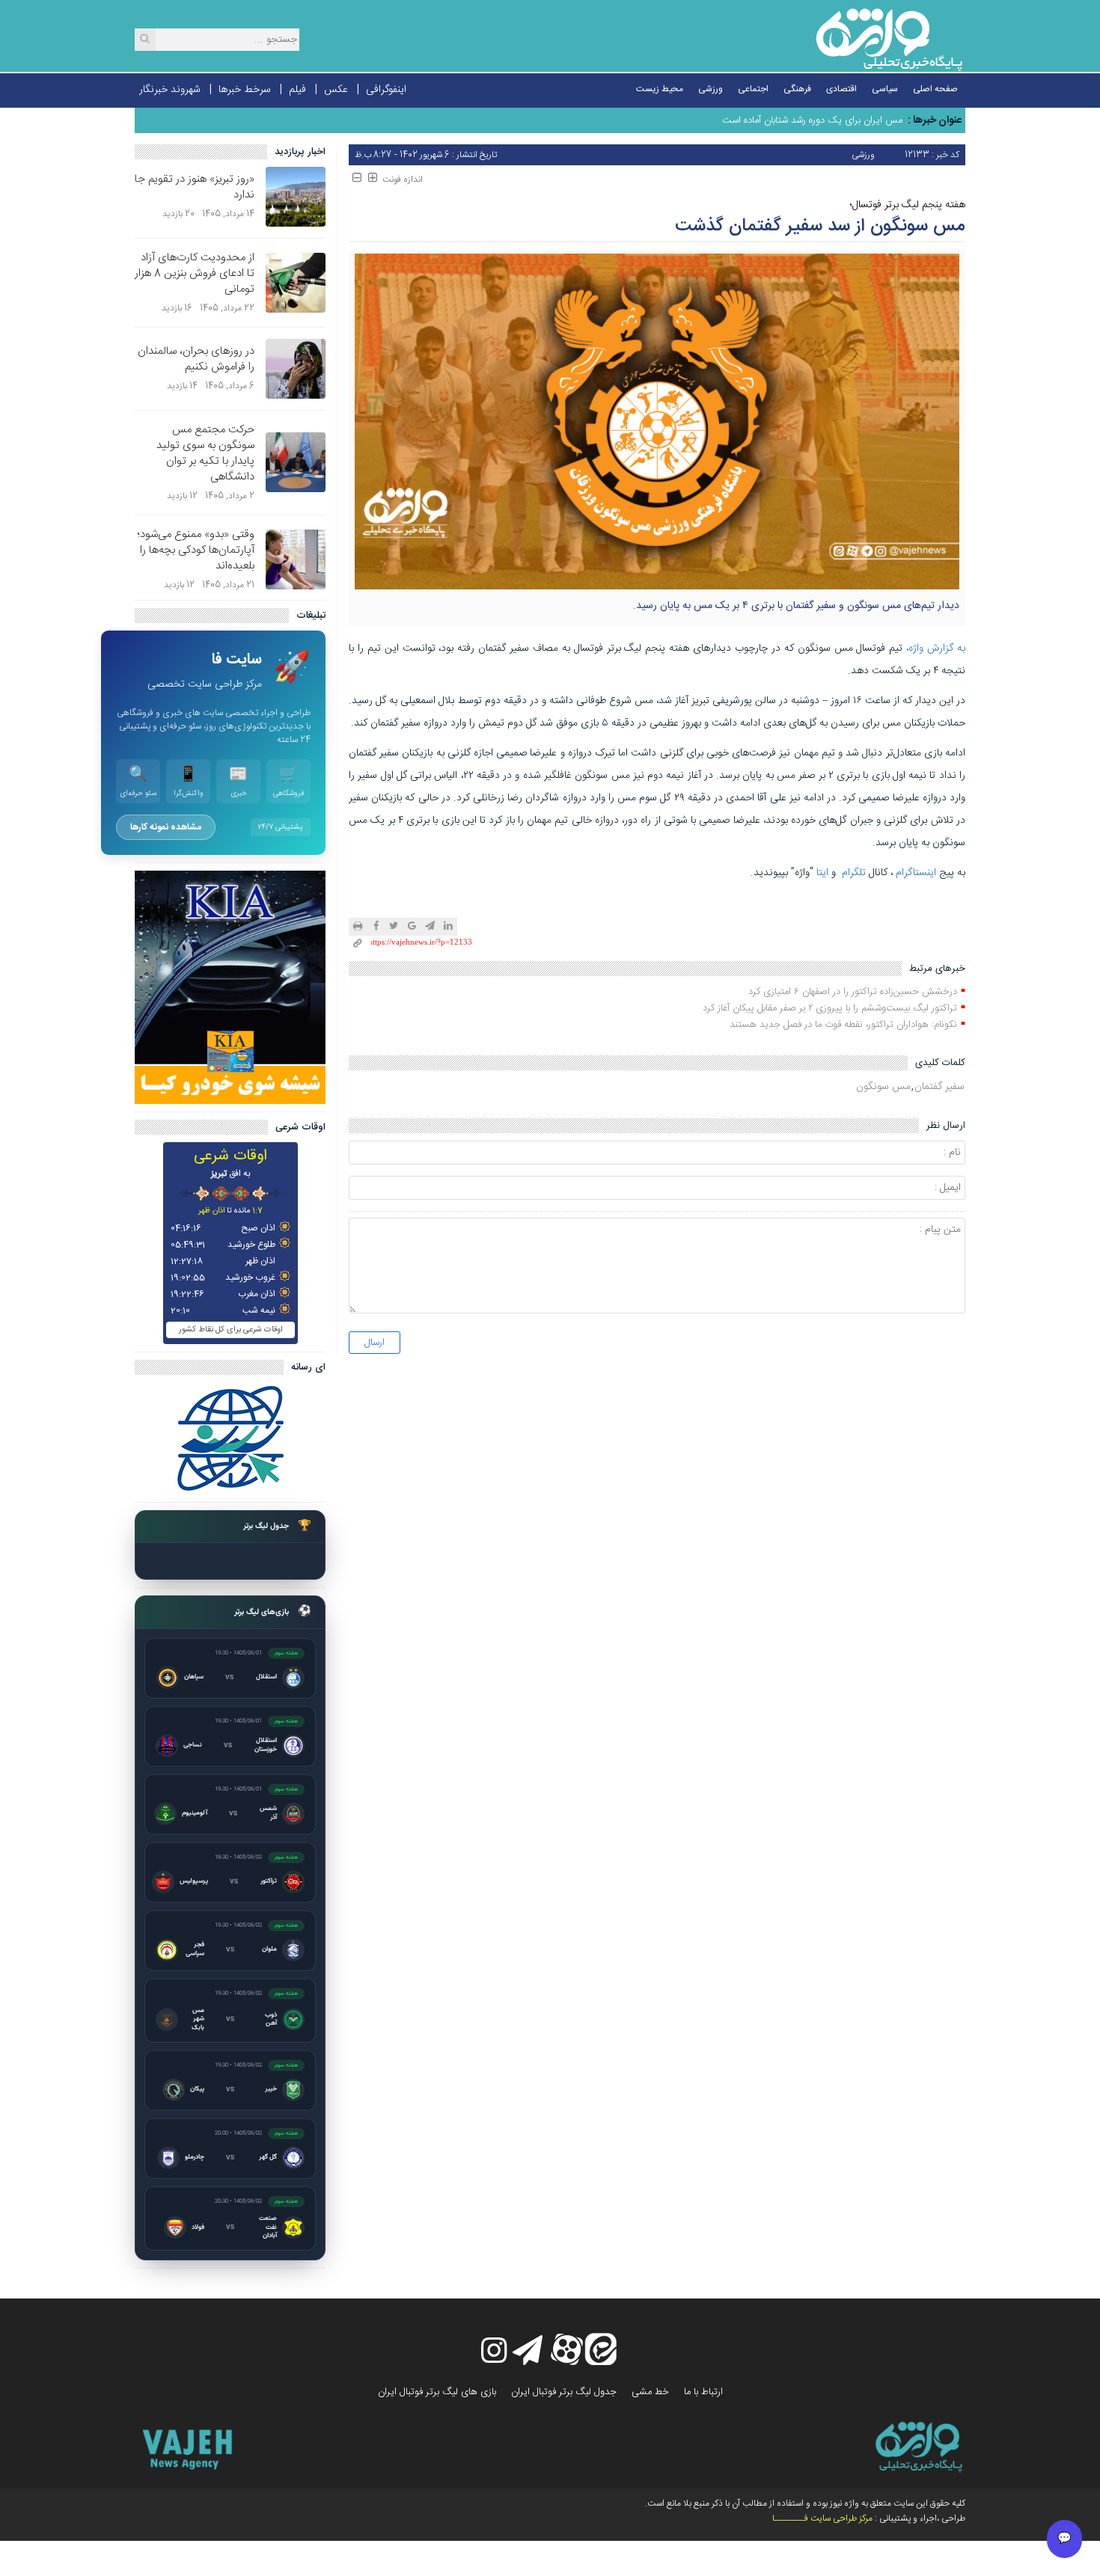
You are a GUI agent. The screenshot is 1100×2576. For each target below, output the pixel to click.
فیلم (297, 90)
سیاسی (885, 89)
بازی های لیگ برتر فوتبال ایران (437, 2392)
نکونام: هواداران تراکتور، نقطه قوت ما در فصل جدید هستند (843, 1025)
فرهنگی (797, 89)
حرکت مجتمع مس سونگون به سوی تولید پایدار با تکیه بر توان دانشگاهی (205, 453)
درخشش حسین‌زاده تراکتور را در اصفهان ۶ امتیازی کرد (853, 992)
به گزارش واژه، (936, 648)
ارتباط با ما (703, 2392)
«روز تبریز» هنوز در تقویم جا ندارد (195, 187)
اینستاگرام (916, 873)
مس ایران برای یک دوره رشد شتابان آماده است (812, 120)
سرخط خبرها (245, 90)
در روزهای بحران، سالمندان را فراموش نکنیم (196, 359)
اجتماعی (753, 89)
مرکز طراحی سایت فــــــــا (822, 2518)
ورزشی (711, 89)
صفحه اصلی (935, 89)
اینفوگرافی (386, 90)
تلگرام (854, 873)
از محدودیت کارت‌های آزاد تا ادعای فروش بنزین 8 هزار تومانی (195, 273)
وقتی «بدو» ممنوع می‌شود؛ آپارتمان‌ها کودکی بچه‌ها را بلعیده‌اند (196, 550)
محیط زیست (660, 89)
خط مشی (650, 2392)
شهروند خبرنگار (170, 90)
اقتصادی (841, 89)
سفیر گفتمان (939, 1087)
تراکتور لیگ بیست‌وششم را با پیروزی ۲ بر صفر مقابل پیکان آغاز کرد (830, 1008)
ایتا (822, 873)
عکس (336, 90)
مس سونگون (883, 1087)
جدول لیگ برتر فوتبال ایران (564, 2392)
